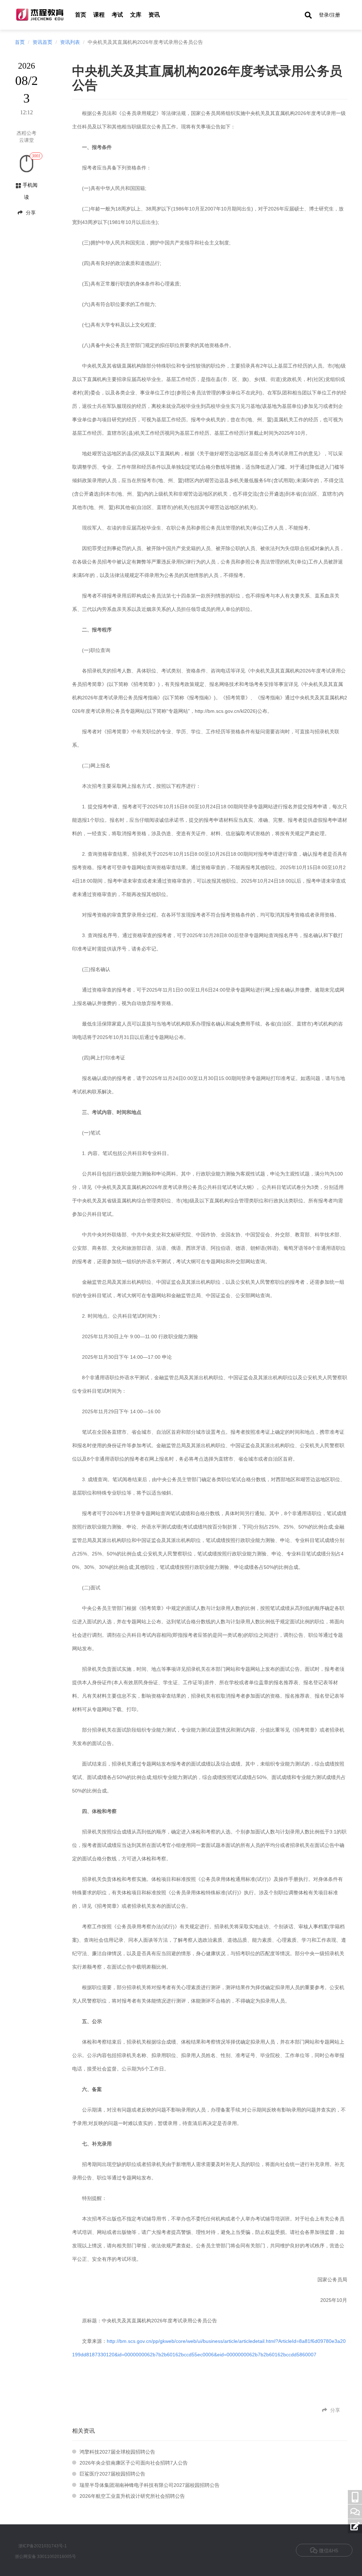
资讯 (154, 15)
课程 (99, 15)
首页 (81, 15)
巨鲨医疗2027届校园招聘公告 (112, 2474)
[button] (308, 15)
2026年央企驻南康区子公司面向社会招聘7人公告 (134, 2463)
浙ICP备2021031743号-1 (43, 2546)
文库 (136, 15)
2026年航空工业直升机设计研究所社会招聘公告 (132, 2496)
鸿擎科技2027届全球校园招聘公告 (117, 2452)
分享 (30, 213)
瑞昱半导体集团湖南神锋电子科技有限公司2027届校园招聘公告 (150, 2485)
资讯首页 (42, 42)
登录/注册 (329, 15)
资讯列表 (70, 42)
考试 (117, 15)
